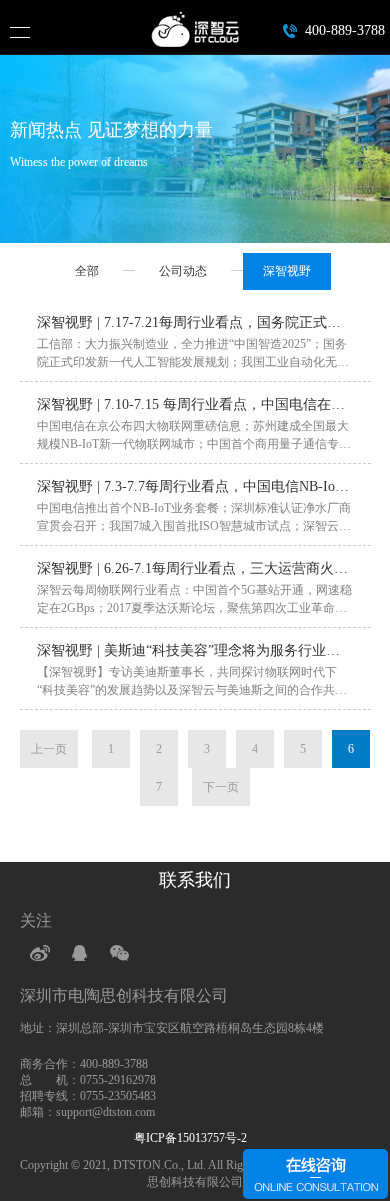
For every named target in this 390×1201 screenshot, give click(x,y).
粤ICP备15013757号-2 (195, 1138)
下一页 (221, 787)
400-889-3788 (345, 30)
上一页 (49, 749)
